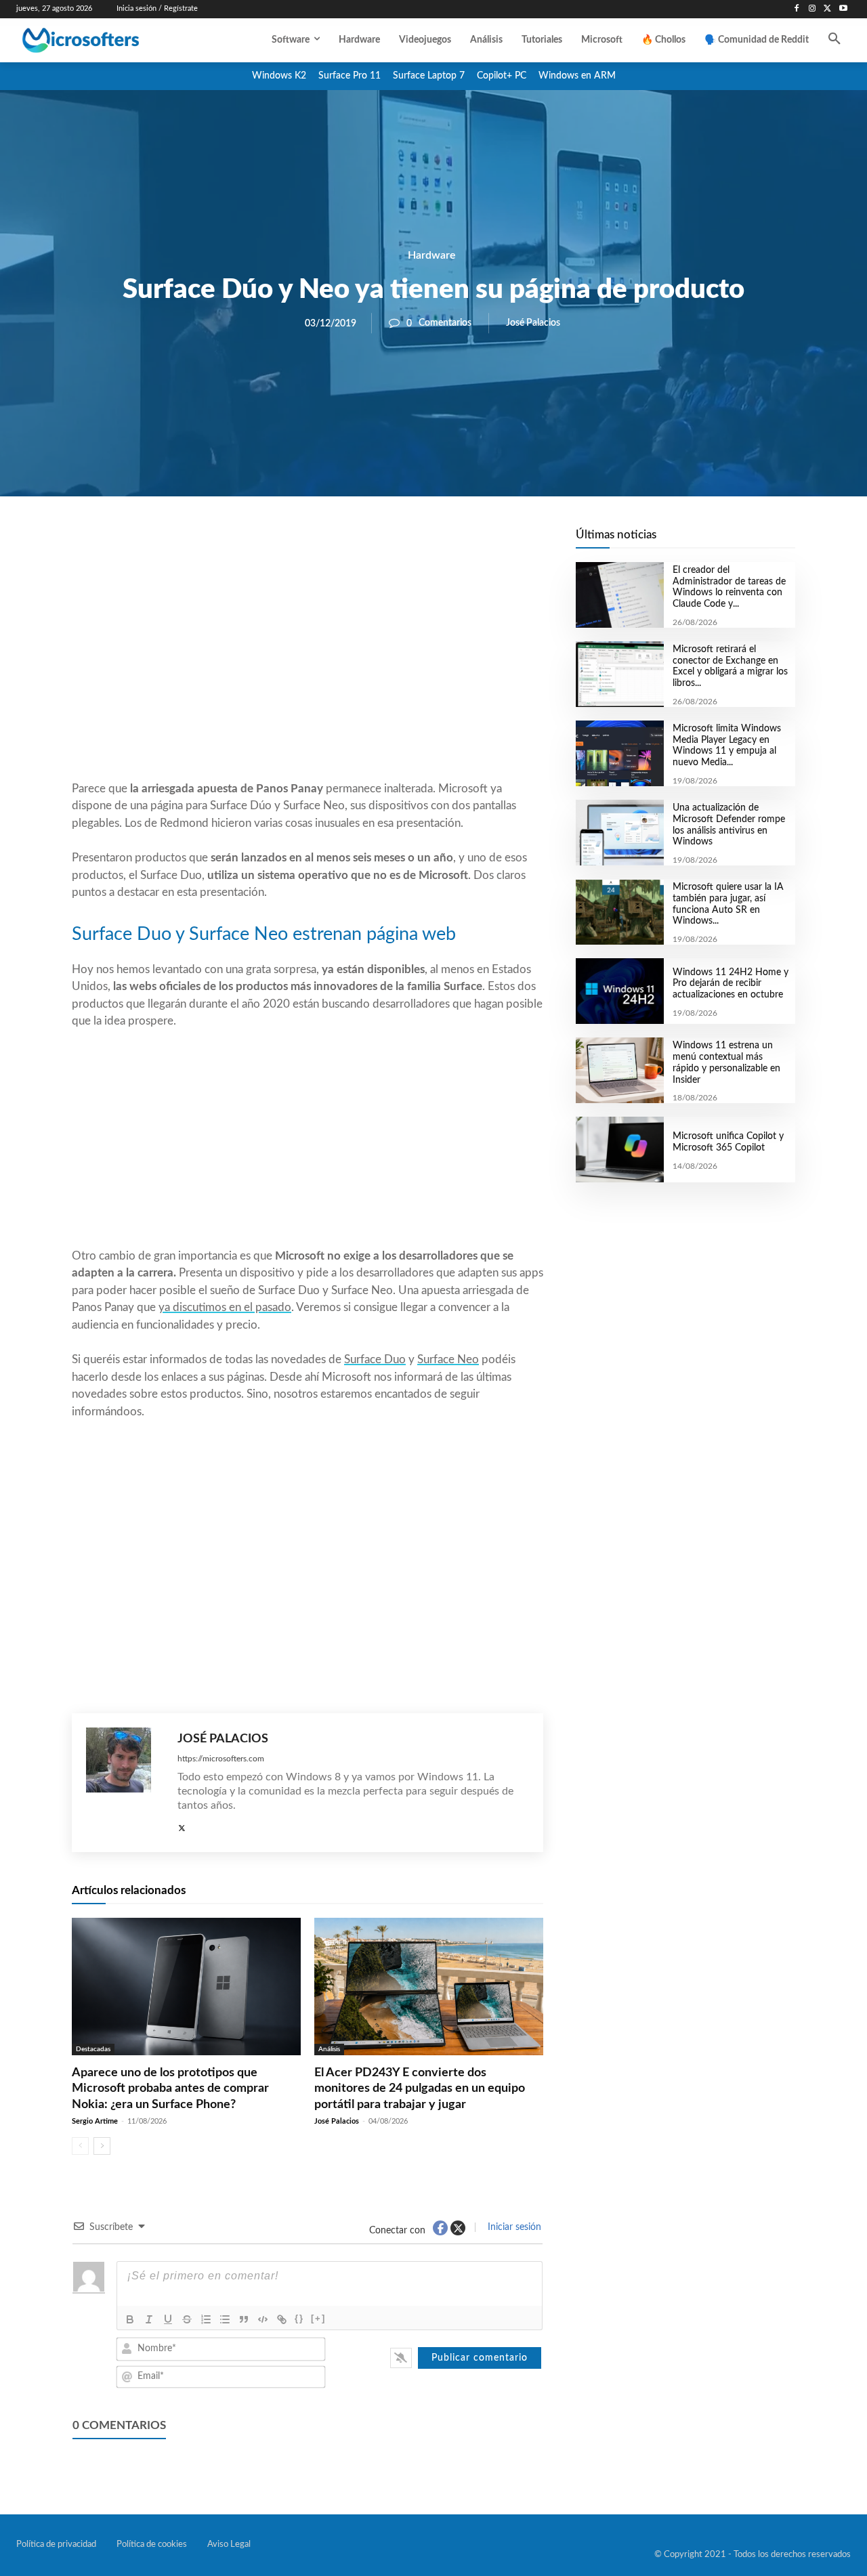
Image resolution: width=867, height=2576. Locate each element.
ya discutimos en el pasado (225, 1307)
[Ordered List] (206, 2319)
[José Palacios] (125, 1783)
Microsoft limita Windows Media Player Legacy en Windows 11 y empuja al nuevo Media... (727, 746)
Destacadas (93, 2049)
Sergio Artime (95, 2121)
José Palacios (533, 323)
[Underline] (168, 2319)
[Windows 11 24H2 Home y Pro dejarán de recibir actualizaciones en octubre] (619, 991)
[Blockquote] (244, 2319)
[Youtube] (843, 9)
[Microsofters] (108, 40)
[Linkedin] (385, 542)
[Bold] (130, 2319)
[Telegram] (416, 542)
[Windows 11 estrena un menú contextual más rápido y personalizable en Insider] (619, 1070)
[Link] (282, 2319)
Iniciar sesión (513, 2227)
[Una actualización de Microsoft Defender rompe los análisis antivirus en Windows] (619, 833)
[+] (318, 2318)
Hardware (432, 255)
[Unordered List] (225, 2319)
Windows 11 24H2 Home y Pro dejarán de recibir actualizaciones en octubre (731, 984)
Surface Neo (448, 1359)
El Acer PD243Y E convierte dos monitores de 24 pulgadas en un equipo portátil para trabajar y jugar (420, 2089)
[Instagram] (812, 9)
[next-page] (102, 2146)
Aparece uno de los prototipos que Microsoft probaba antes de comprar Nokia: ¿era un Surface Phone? (170, 2089)
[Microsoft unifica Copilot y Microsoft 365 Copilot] (619, 1150)
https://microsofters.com (221, 1759)
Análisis (329, 2049)
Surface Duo (375, 1359)
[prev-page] (80, 2146)
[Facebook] (797, 9)
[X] (827, 9)
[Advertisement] (308, 671)
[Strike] (187, 2319)
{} (299, 2318)
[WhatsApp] (354, 542)
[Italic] (149, 2319)
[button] (834, 40)
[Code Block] (263, 2319)
